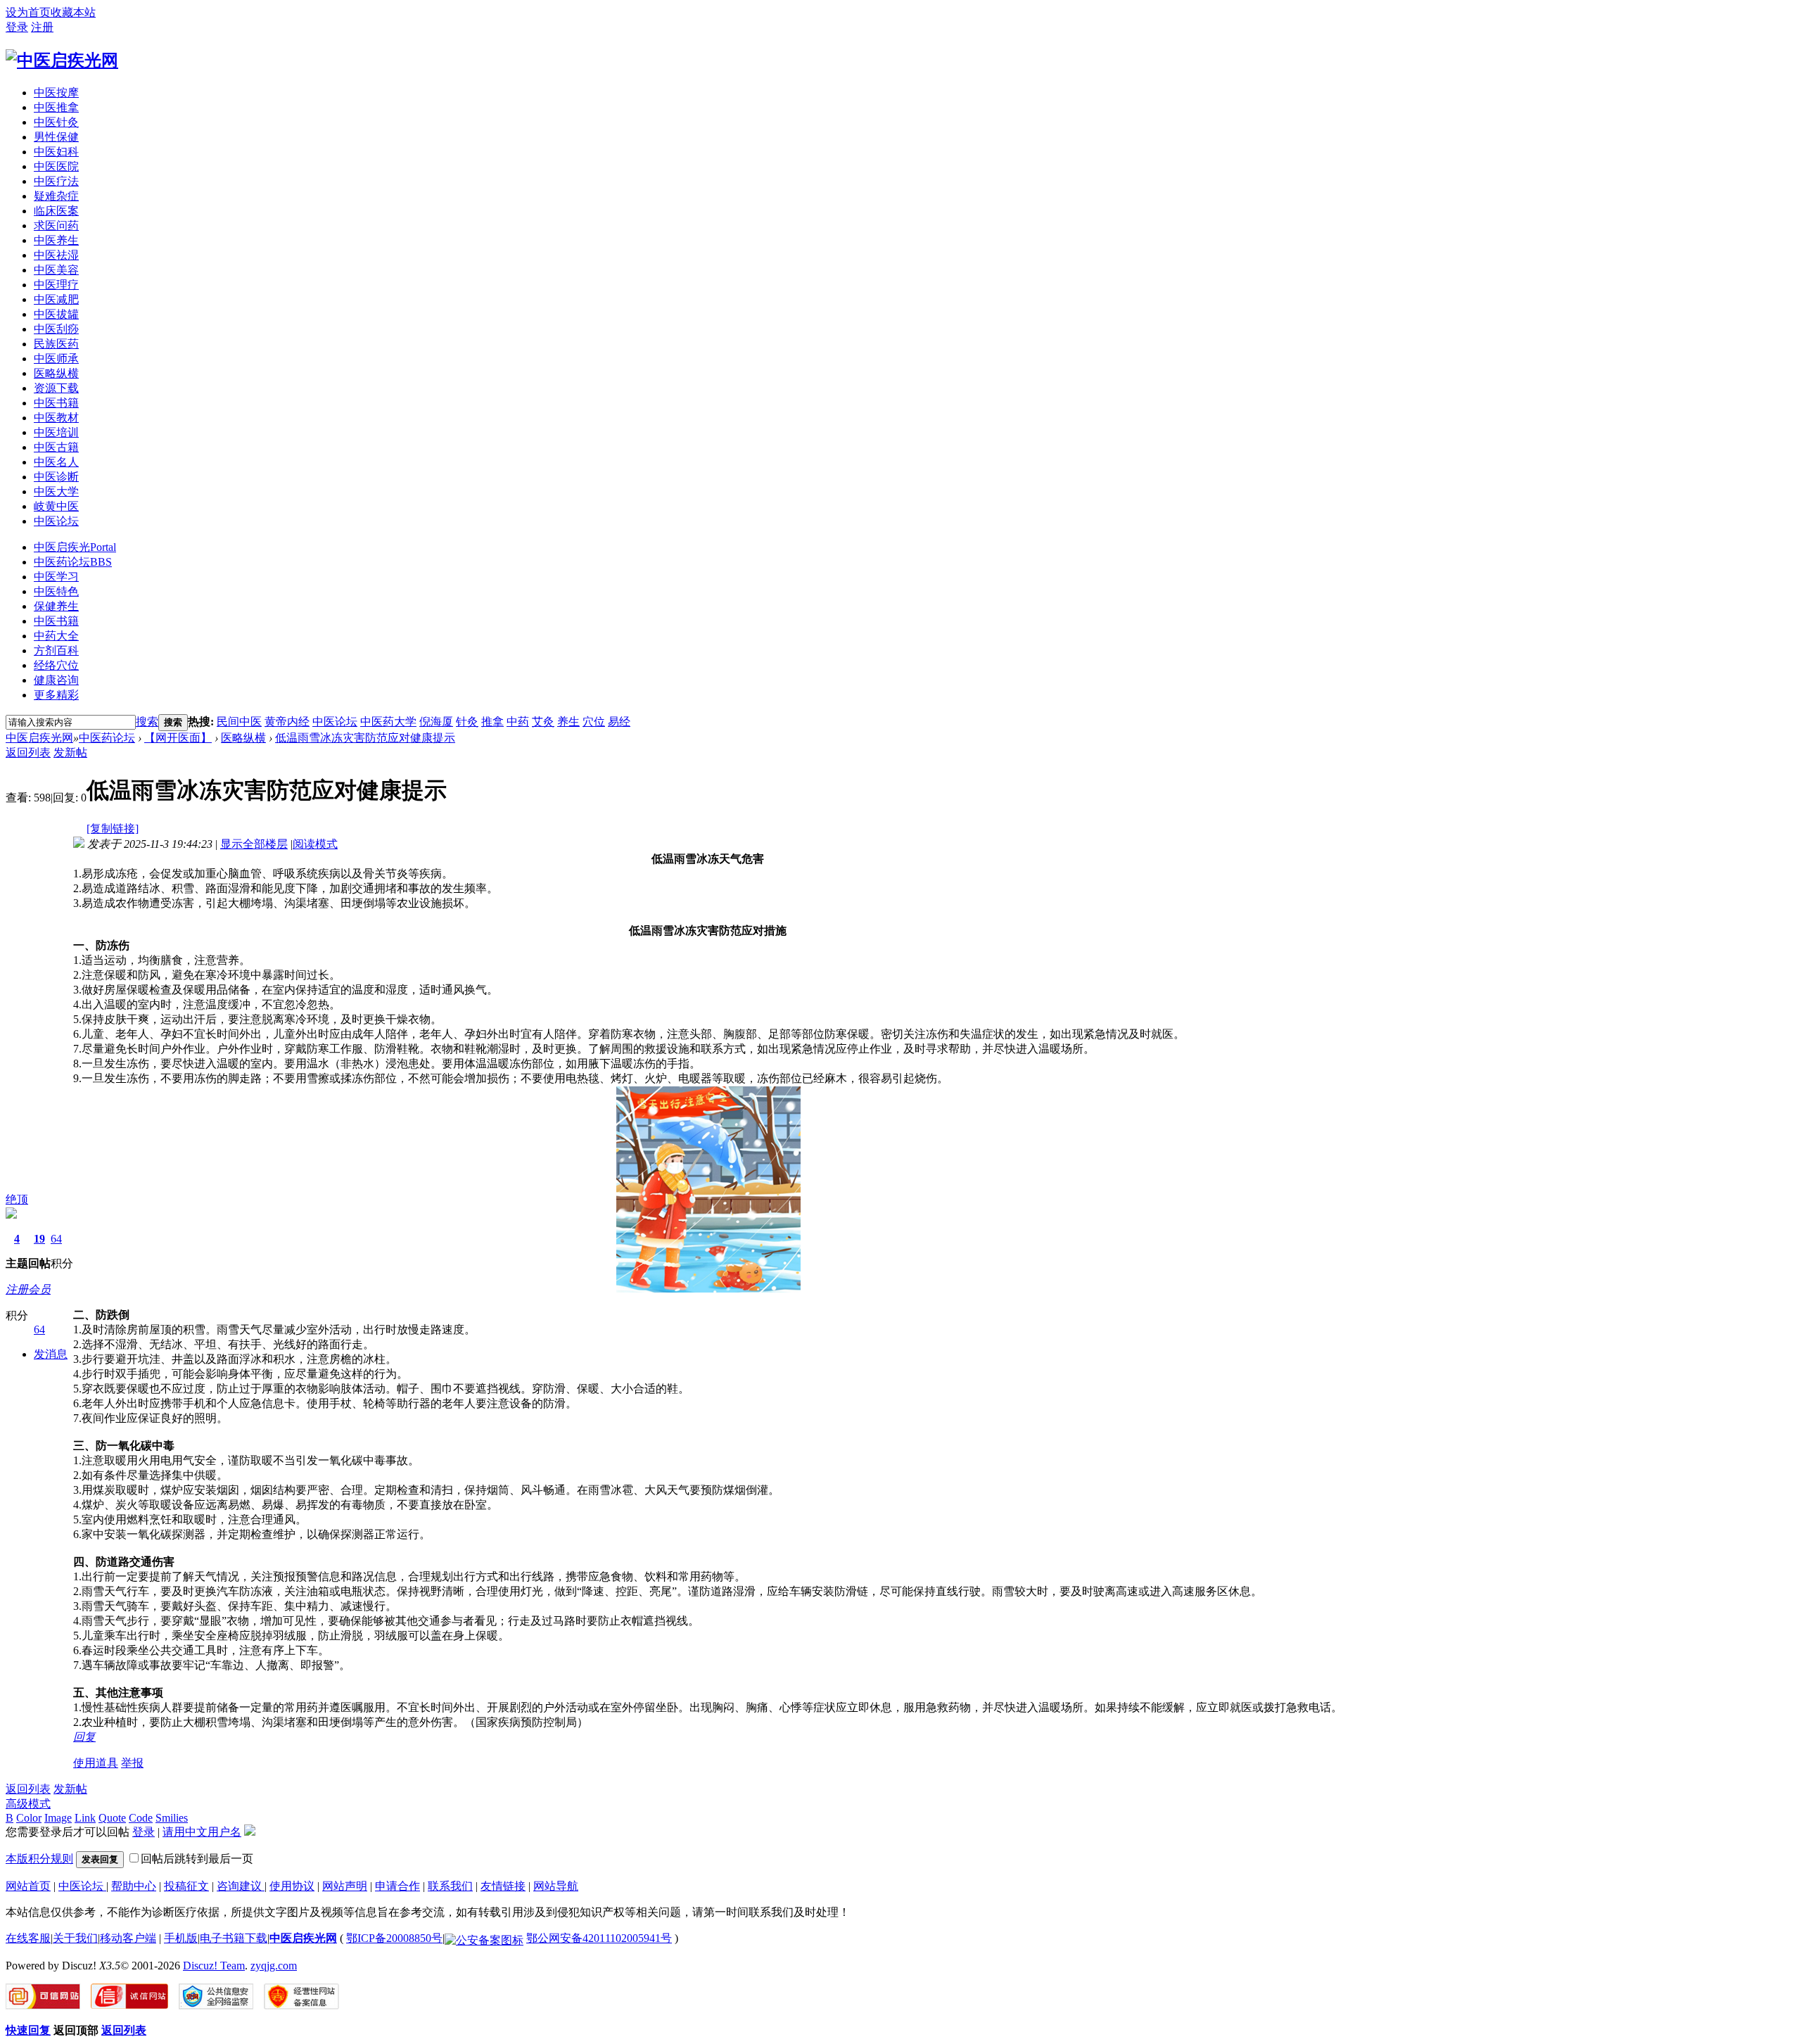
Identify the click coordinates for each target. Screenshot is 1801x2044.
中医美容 (56, 270)
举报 (132, 1763)
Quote (112, 1818)
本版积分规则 (39, 1859)
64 (56, 1239)
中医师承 (56, 358)
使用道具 (96, 1763)
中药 (518, 722)
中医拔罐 (56, 314)
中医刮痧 (56, 329)
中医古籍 (56, 447)
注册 (42, 27)
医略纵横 (56, 373)
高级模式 (28, 1804)
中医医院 (56, 166)
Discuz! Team (214, 1966)
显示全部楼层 (254, 844)
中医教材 (56, 418)
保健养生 (56, 606)
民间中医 (239, 722)
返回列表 (28, 753)
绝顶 (17, 1199)
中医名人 (56, 462)
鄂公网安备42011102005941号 (599, 1938)
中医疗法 (56, 181)
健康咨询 (56, 680)
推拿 (492, 722)
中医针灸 (56, 122)
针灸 (467, 722)
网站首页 (28, 1886)
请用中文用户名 (202, 1832)
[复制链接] (113, 829)
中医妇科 (56, 152)
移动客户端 (128, 1938)
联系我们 (450, 1886)
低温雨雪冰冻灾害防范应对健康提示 (365, 738)
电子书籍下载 (234, 1938)
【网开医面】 (178, 738)
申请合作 (397, 1886)
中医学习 (56, 577)
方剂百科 (56, 650)
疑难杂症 (56, 196)
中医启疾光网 (39, 738)
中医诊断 (56, 477)
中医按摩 (56, 93)
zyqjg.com (274, 1966)
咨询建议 (241, 1886)
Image (58, 1818)
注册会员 (28, 1289)
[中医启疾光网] (62, 61)
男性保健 (56, 137)
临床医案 (56, 211)
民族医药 (56, 344)
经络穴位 (56, 665)
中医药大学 (388, 722)
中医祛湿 (56, 255)
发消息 (51, 1354)
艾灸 (543, 722)
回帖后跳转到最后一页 (197, 1859)
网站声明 (345, 1886)
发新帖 (70, 753)
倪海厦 (436, 722)
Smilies (172, 1818)
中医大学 (56, 491)
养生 (568, 722)
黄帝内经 (287, 722)
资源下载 (56, 388)
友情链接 (503, 1886)
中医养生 (56, 240)
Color (29, 1818)
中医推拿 (56, 107)
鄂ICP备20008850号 (394, 1938)
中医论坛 (56, 521)
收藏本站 (73, 12)
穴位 (594, 722)
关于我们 (75, 1938)
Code (141, 1818)
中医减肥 (56, 299)
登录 (17, 27)
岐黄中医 (56, 506)
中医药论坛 (73, 562)
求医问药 (56, 226)
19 (39, 1239)
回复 (84, 1737)
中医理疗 (56, 285)
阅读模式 (315, 844)
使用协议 (292, 1886)
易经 (619, 722)
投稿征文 (186, 1886)
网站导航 (556, 1886)
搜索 (147, 722)
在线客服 (28, 1938)
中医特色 (56, 591)
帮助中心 (134, 1886)
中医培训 (56, 432)
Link (85, 1818)
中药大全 (56, 636)
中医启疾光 (75, 547)
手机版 (181, 1938)
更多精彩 (56, 695)
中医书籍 (56, 403)
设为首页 (28, 12)
